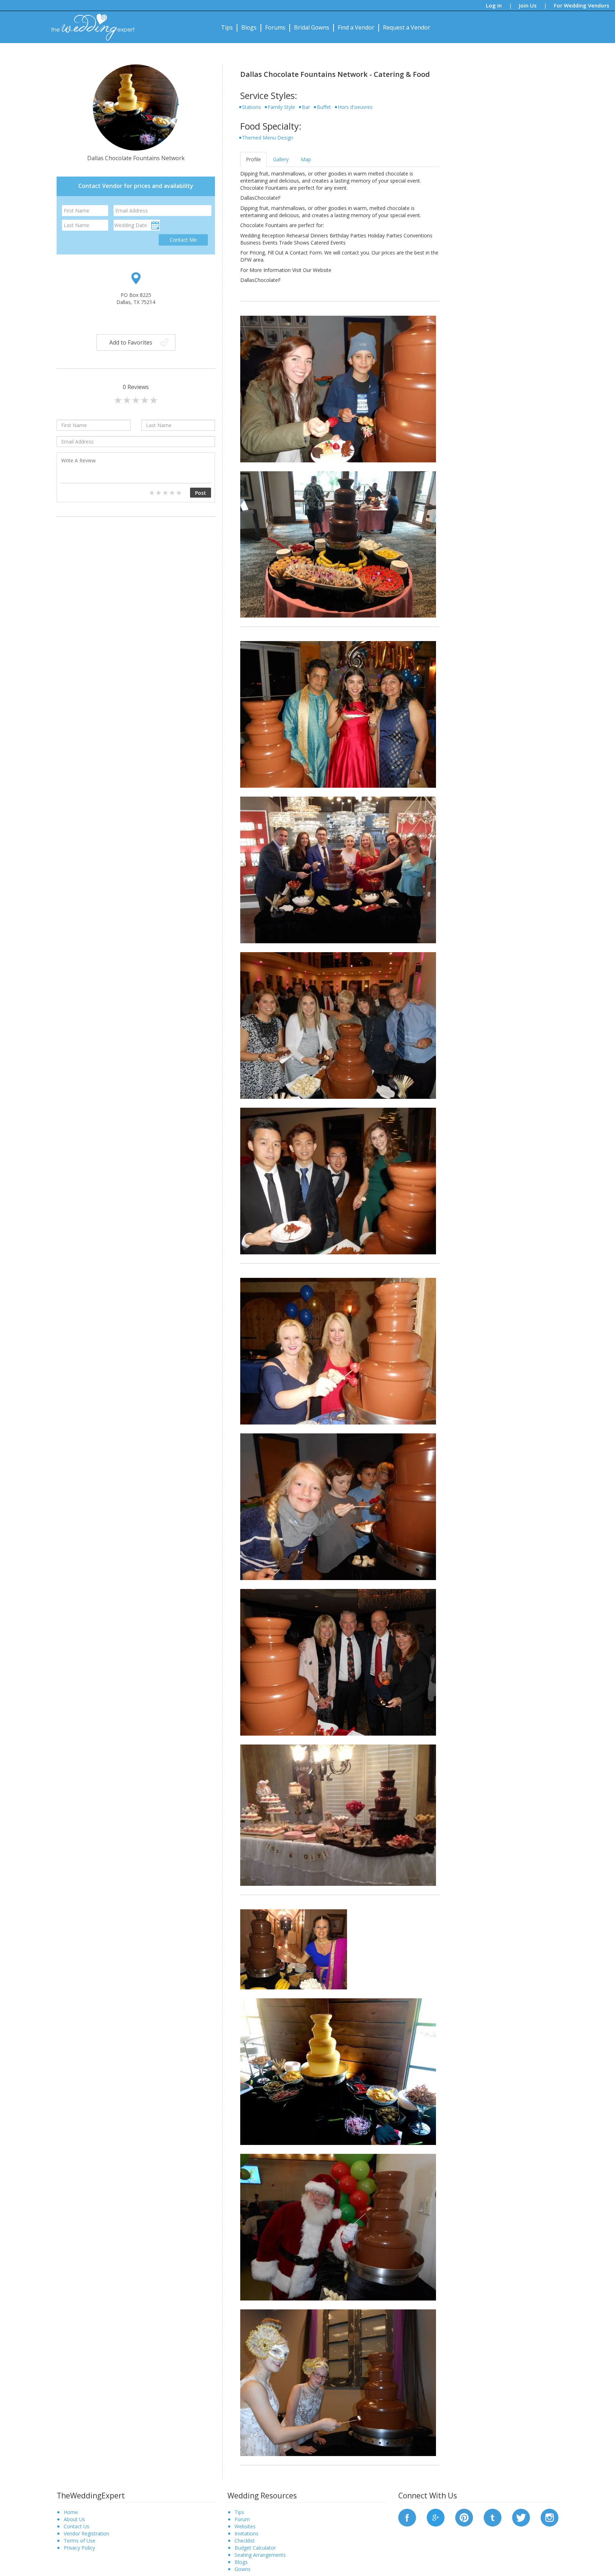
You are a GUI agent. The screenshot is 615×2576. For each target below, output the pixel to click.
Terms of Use (80, 2541)
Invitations (246, 2533)
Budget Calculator (255, 2548)
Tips (227, 27)
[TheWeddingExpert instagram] (550, 2517)
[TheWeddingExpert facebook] (407, 2517)
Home (71, 2512)
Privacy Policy (79, 2548)
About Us (74, 2519)
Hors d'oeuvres (355, 107)
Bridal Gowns (312, 27)
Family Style (281, 107)
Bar (306, 107)
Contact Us (77, 2526)
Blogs (249, 27)
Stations (251, 107)
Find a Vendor (356, 27)
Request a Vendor (407, 27)
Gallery (281, 159)
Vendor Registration (86, 2533)
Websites (245, 2526)
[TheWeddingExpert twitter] (521, 2517)
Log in (494, 5)
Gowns (243, 2569)
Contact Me (183, 240)
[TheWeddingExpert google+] (436, 2517)
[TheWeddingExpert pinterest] (464, 2517)
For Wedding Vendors (582, 5)
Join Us (528, 5)
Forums (275, 27)
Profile (253, 159)
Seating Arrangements (260, 2555)
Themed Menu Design (268, 138)
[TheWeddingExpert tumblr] (493, 2517)
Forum (242, 2519)
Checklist (245, 2541)
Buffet (324, 107)
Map (306, 159)
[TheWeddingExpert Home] (90, 23)
